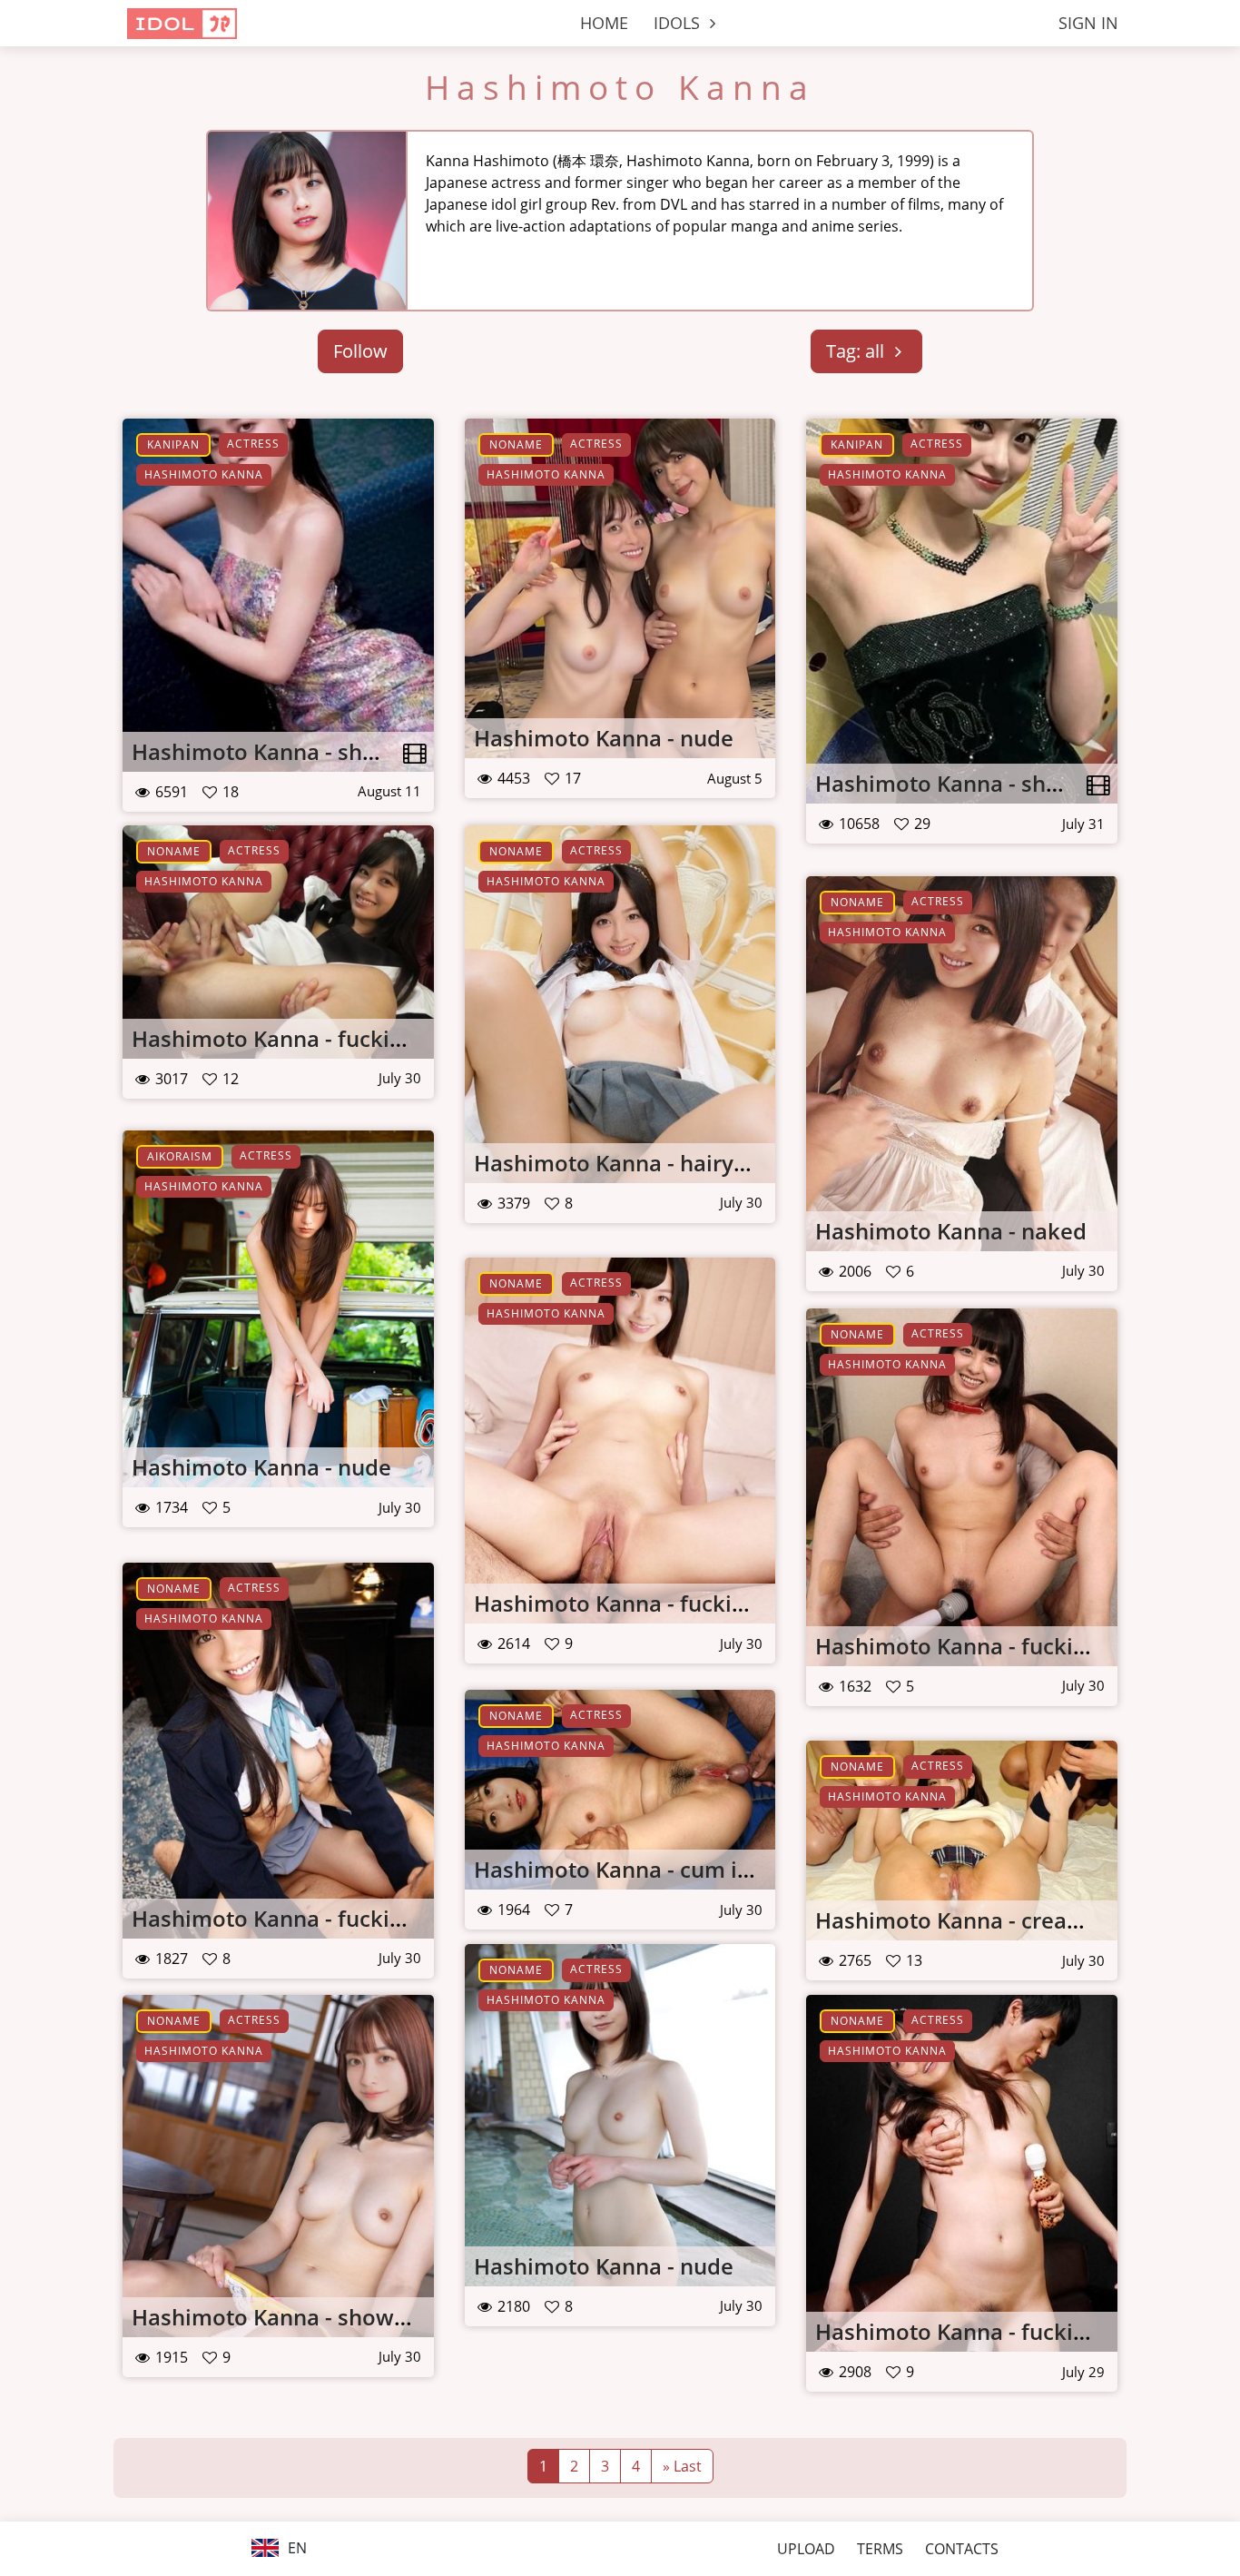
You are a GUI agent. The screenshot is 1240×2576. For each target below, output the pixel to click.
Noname (516, 444)
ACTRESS (253, 444)
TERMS (880, 2549)
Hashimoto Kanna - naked (951, 1231)
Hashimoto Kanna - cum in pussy (645, 1869)
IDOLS (679, 23)
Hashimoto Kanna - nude (604, 738)
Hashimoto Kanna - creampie (968, 1920)
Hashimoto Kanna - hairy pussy (637, 1163)
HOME (604, 23)
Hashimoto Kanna (620, 87)
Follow (360, 351)
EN (295, 2548)
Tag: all (857, 351)
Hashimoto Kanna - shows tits (288, 751)
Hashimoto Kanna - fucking (273, 1038)
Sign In (1088, 23)
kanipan (173, 444)
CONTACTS (962, 2549)
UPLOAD (806, 2549)
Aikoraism (180, 1156)
